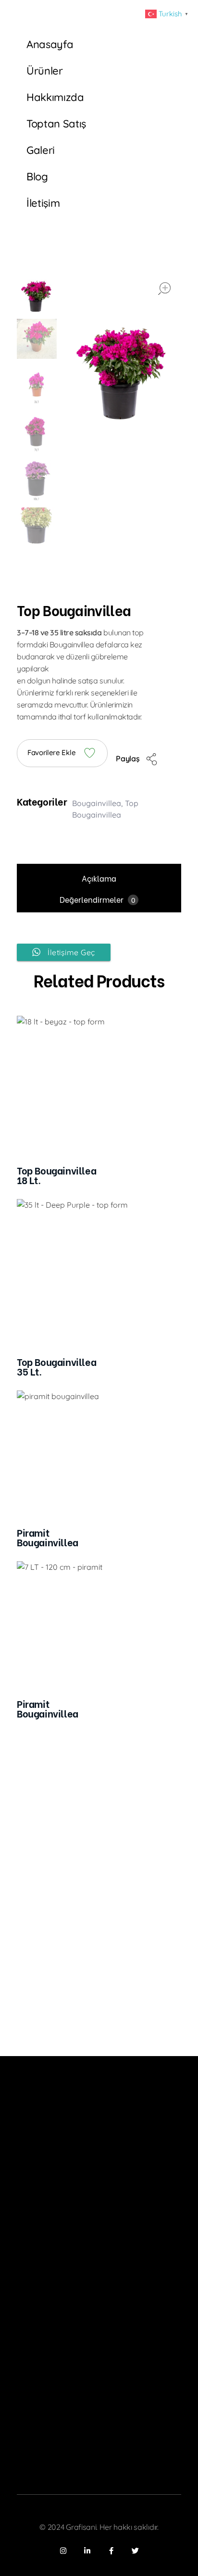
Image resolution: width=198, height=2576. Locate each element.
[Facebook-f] (111, 2551)
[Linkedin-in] (87, 2551)
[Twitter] (135, 2551)
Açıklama (99, 878)
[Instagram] (63, 2551)
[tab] (99, 878)
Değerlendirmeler (97, 899)
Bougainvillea (97, 803)
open (164, 289)
